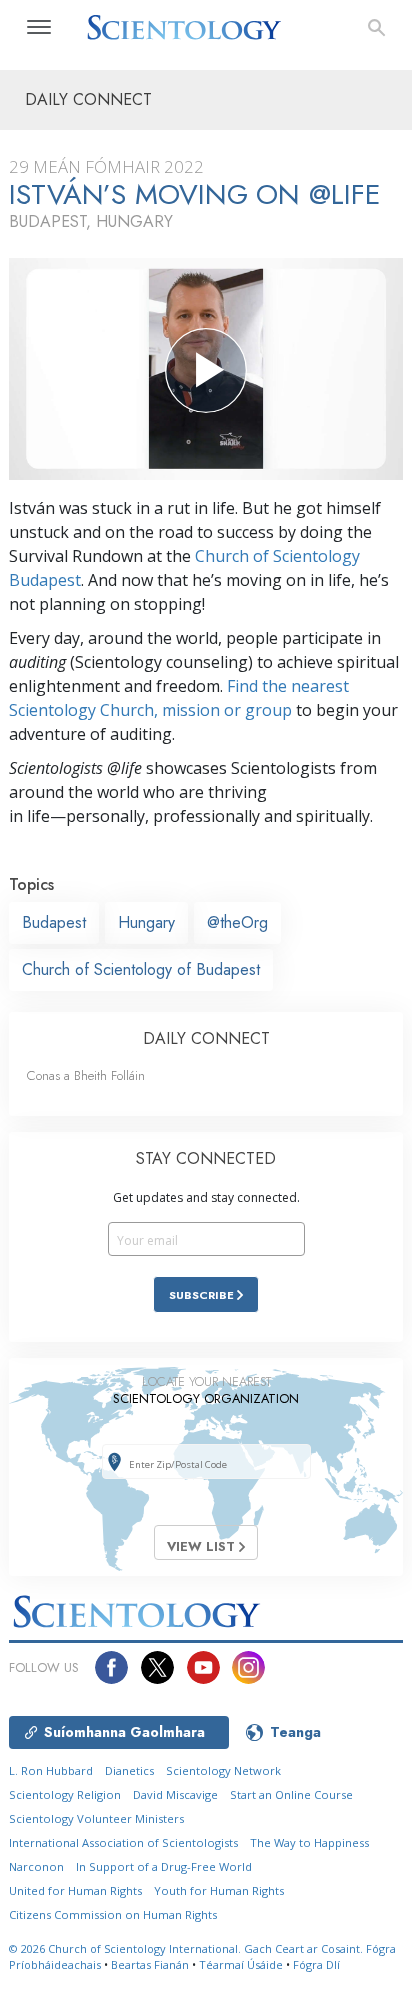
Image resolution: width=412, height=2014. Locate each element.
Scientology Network (223, 1770)
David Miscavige (175, 1794)
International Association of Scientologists (123, 1842)
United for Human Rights (75, 1890)
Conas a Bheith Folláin (86, 1075)
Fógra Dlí (316, 1964)
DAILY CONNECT (206, 1038)
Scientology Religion (65, 1794)
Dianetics (129, 1770)
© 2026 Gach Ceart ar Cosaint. (187, 1948)
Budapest (54, 922)
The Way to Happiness (309, 1842)
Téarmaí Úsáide (241, 1964)
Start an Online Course (291, 1794)
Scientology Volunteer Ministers (96, 1818)
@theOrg (237, 922)
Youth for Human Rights (219, 1890)
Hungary (146, 922)
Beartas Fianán (150, 1964)
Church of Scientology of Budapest (141, 969)
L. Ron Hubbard (51, 1770)
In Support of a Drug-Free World (164, 1866)
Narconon (36, 1866)
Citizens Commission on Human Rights (113, 1914)
